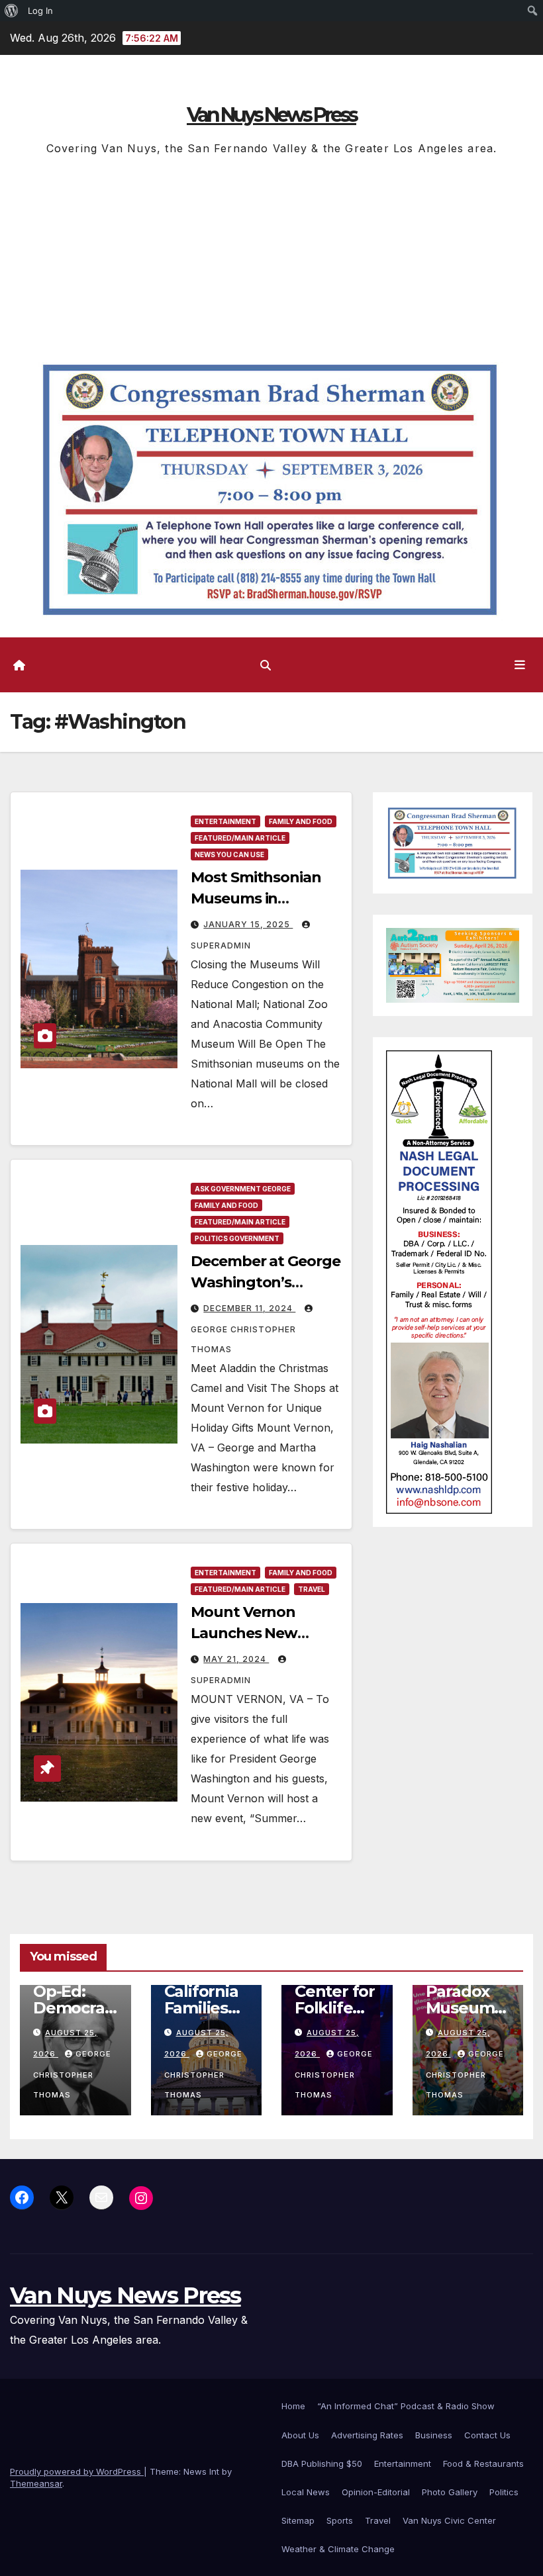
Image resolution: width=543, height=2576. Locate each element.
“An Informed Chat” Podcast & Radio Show (406, 2406)
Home (293, 2406)
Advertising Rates (367, 2435)
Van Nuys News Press (271, 115)
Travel (312, 1589)
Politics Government (237, 1238)
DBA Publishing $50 (322, 2463)
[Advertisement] (271, 257)
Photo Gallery (450, 2492)
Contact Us (487, 2435)
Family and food (301, 821)
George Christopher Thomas (243, 1339)
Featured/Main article (240, 838)
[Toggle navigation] (520, 665)
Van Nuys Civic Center (449, 2520)
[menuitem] (12, 11)
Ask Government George (243, 1189)
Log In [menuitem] (40, 11)
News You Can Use (229, 854)
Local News (306, 2492)
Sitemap (298, 2520)
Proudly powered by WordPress (77, 2471)
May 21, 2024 (236, 1659)
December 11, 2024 (249, 1308)
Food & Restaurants (483, 2463)
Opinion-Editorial (376, 2492)
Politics (504, 2492)
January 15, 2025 (248, 924)
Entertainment (225, 821)
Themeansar (36, 2483)
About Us (300, 2435)
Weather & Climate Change (338, 2549)
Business (434, 2435)
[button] (266, 665)
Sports (340, 2520)
